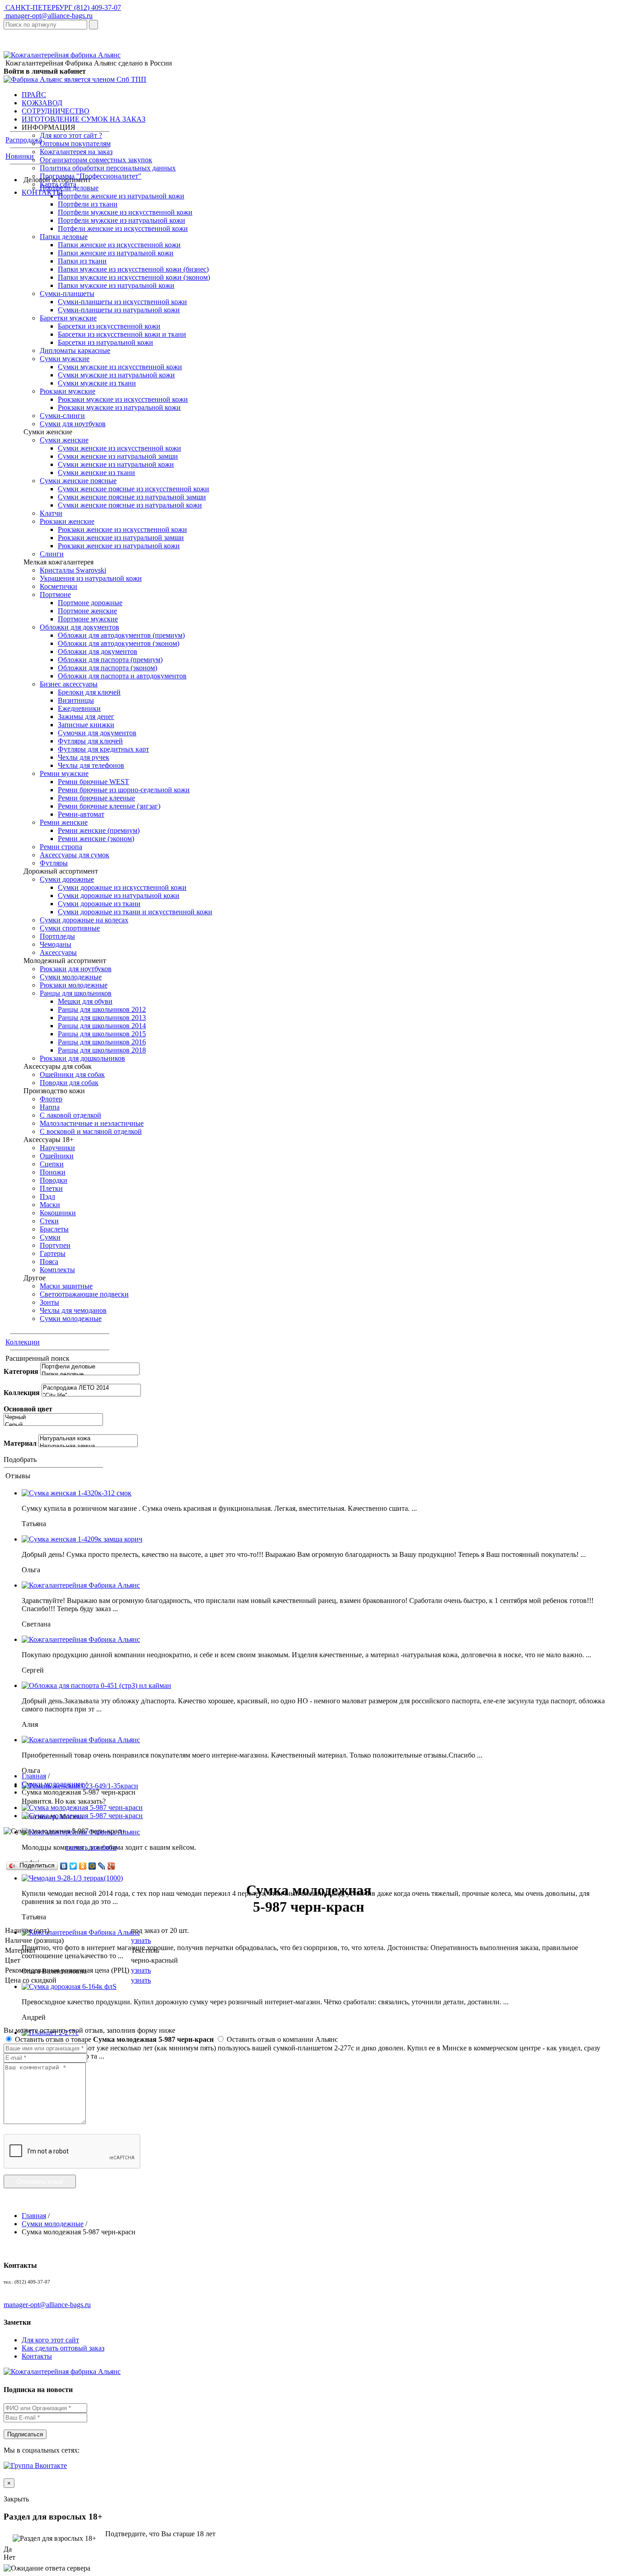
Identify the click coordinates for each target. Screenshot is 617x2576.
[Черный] (53, 1417)
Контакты (37, 2356)
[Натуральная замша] (88, 1446)
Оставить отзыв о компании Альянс (281, 2039)
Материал (20, 1443)
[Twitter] (73, 1866)
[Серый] (53, 1425)
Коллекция (22, 1393)
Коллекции (23, 1342)
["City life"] (91, 1396)
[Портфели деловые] (90, 1367)
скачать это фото (91, 1847)
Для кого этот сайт (50, 2340)
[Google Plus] (111, 1866)
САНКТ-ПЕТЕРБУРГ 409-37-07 (62, 7)
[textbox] (45, 25)
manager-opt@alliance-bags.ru (48, 16)
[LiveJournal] (102, 1866)
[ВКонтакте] (64, 1866)
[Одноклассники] (83, 1866)
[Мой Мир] (92, 1866)
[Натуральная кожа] (88, 1439)
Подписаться (25, 2434)
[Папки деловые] (90, 1375)
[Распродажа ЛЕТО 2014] (91, 1388)
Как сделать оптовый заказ (63, 2348)
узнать (141, 1940)
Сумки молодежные (53, 1784)
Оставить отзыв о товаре (113, 2039)
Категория (21, 1371)
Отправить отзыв (40, 2182)
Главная (34, 1776)
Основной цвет (28, 1409)
